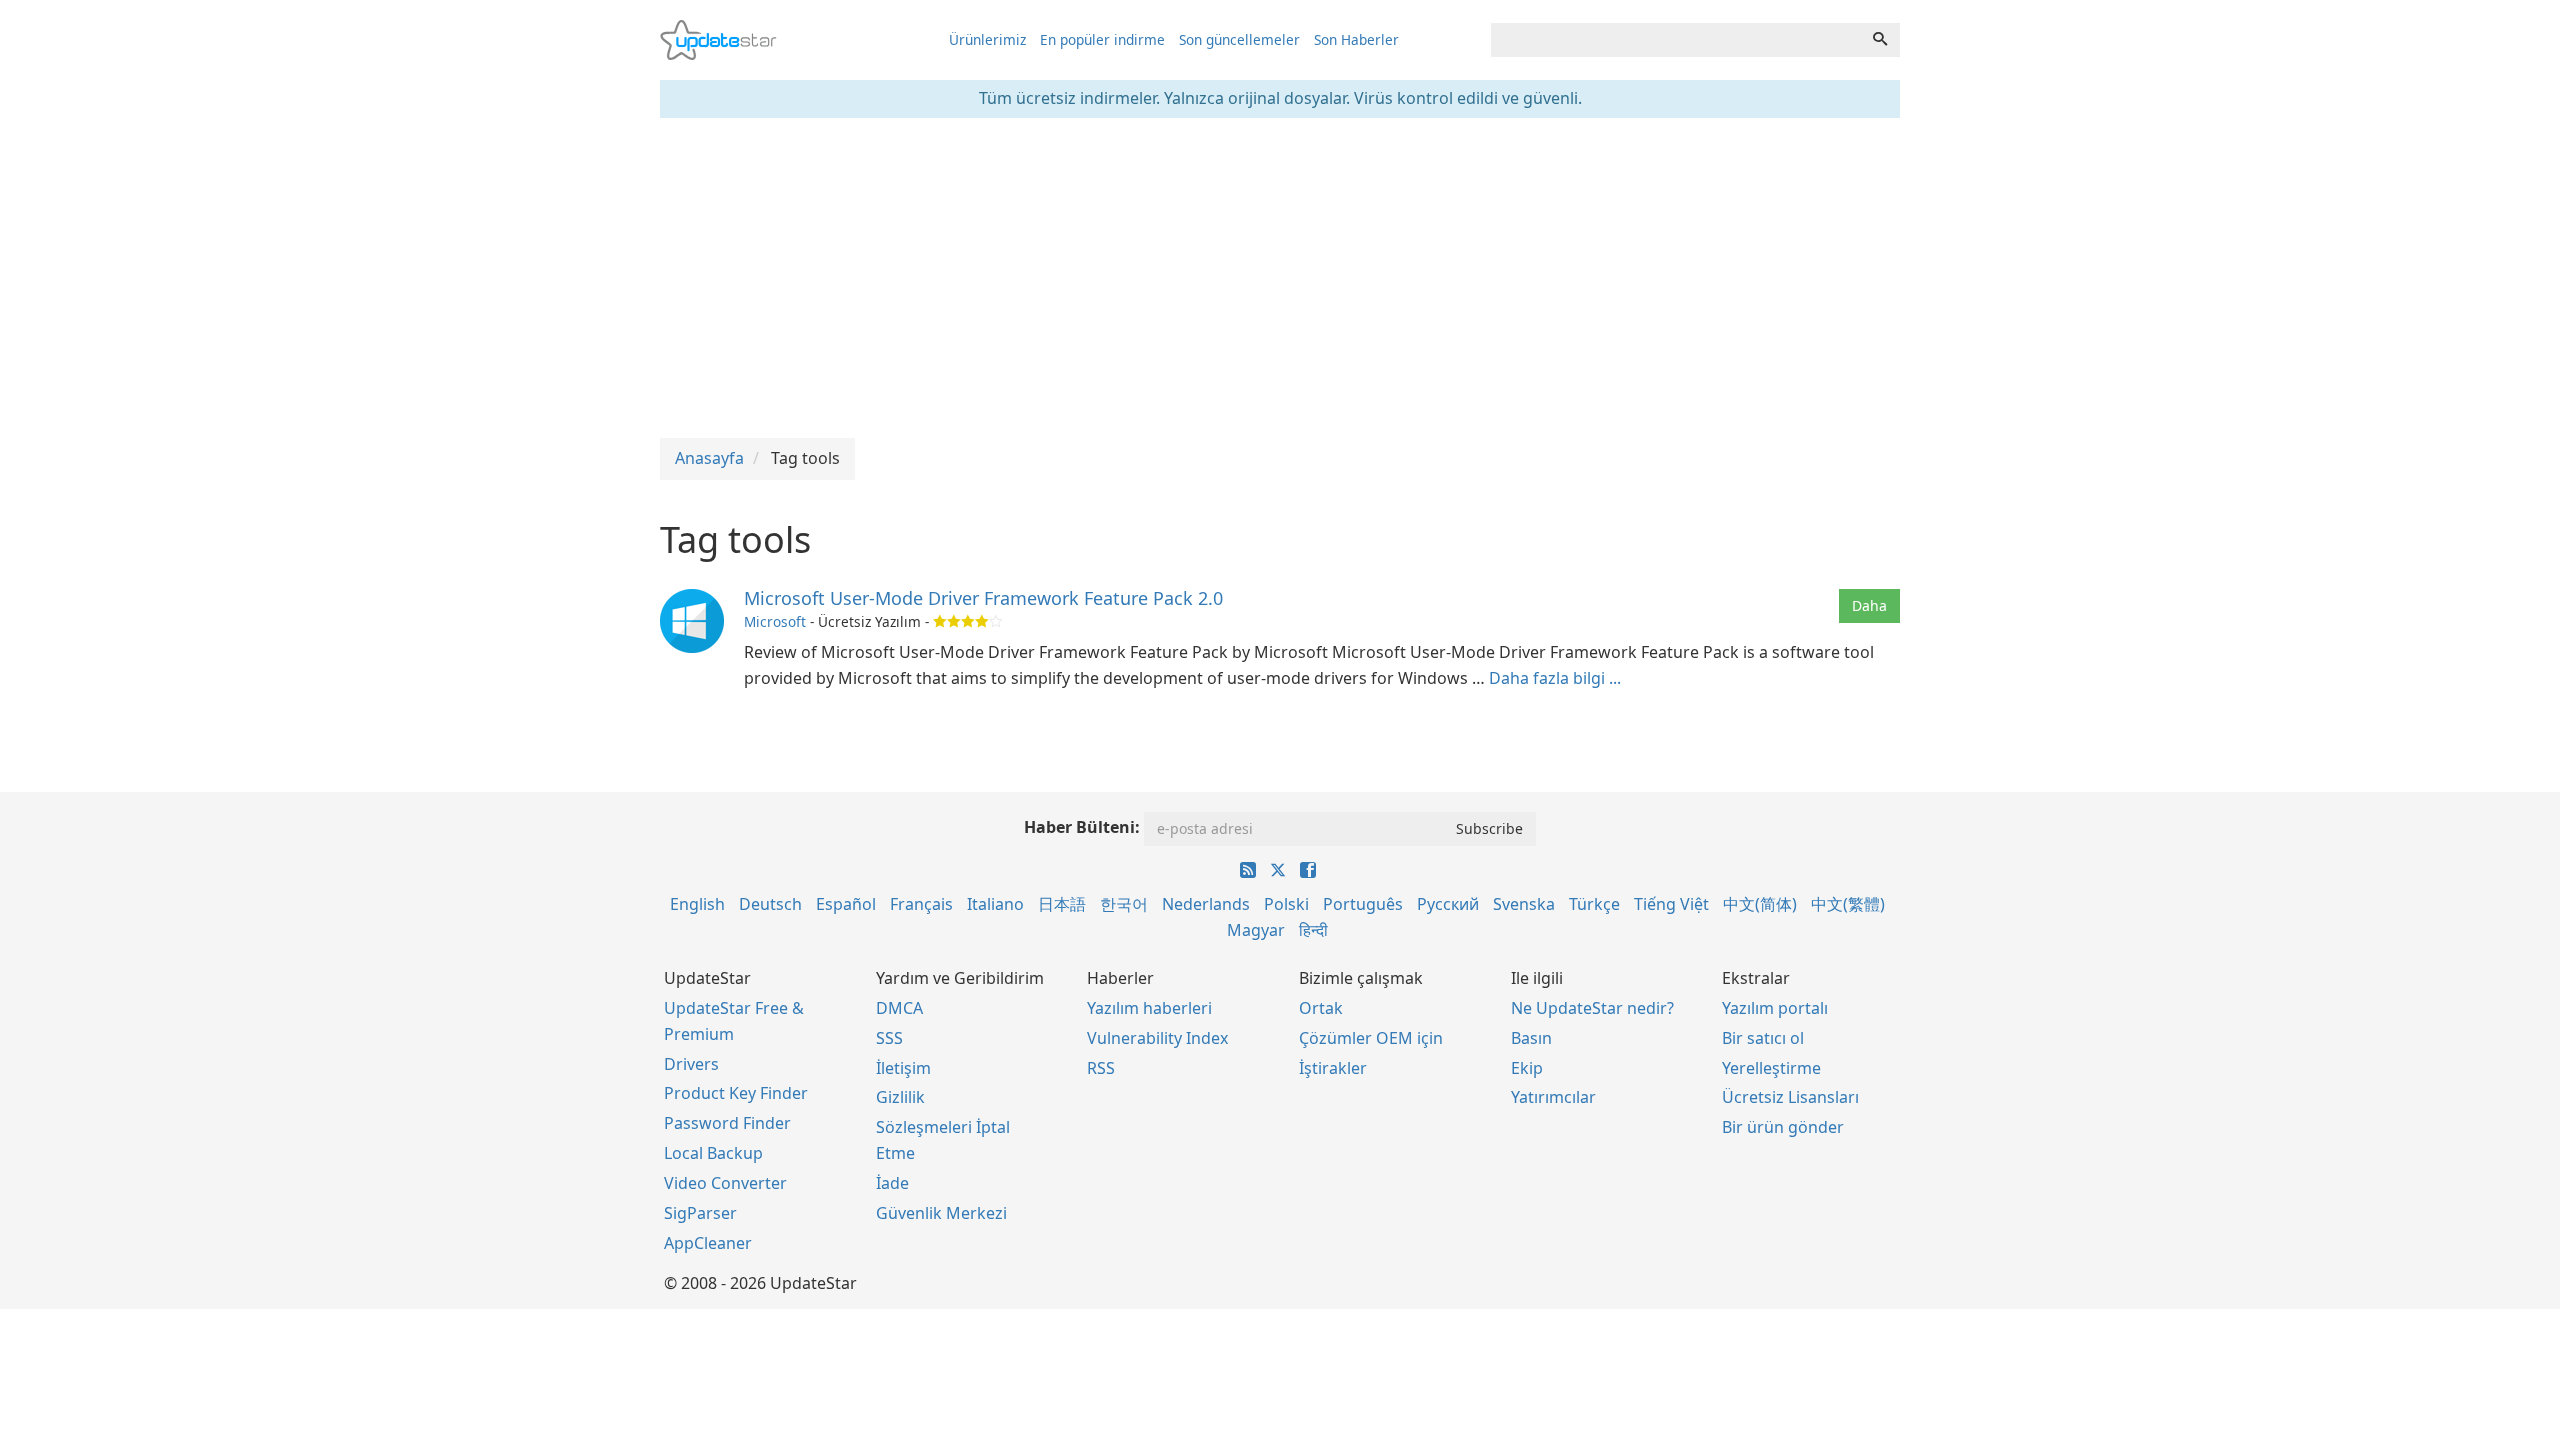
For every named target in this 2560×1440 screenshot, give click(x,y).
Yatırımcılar (1553, 1097)
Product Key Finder (736, 1093)
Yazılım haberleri (1149, 1008)
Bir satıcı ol (1763, 1038)
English (697, 904)
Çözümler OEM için (1371, 1038)
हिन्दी (1313, 930)
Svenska (1524, 904)
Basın (1531, 1038)
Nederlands (1206, 904)
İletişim (903, 1068)
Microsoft (775, 621)
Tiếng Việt (1671, 904)
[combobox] (1676, 40)
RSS (1101, 1068)
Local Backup (713, 1153)
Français (921, 904)
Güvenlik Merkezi (941, 1213)
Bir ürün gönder (1783, 1127)
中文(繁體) (1848, 904)
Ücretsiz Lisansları (1790, 1097)
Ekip (1527, 1068)
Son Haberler (1356, 39)
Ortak (1321, 1008)
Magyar (1256, 930)
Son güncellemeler (1239, 39)
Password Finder (727, 1123)
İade (892, 1183)
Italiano (995, 904)
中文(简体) (1760, 904)
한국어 (1124, 904)
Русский (1448, 904)
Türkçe (1594, 904)
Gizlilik (900, 1097)
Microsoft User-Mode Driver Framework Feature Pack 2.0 (983, 598)
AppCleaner (708, 1243)
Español (846, 904)
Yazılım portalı (1775, 1008)
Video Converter (725, 1183)
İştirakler (1333, 1068)
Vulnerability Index (1157, 1038)
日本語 (1062, 904)
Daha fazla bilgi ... (1555, 678)
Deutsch (770, 904)
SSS (889, 1038)
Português (1363, 904)
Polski (1286, 904)
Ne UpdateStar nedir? (1592, 1008)
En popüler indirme (1102, 39)
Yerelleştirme (1771, 1068)
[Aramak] (1880, 40)
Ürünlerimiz (987, 39)
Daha (1869, 605)
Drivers (691, 1064)
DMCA (899, 1008)
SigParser (700, 1213)
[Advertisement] (1280, 278)
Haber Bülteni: (1082, 827)
